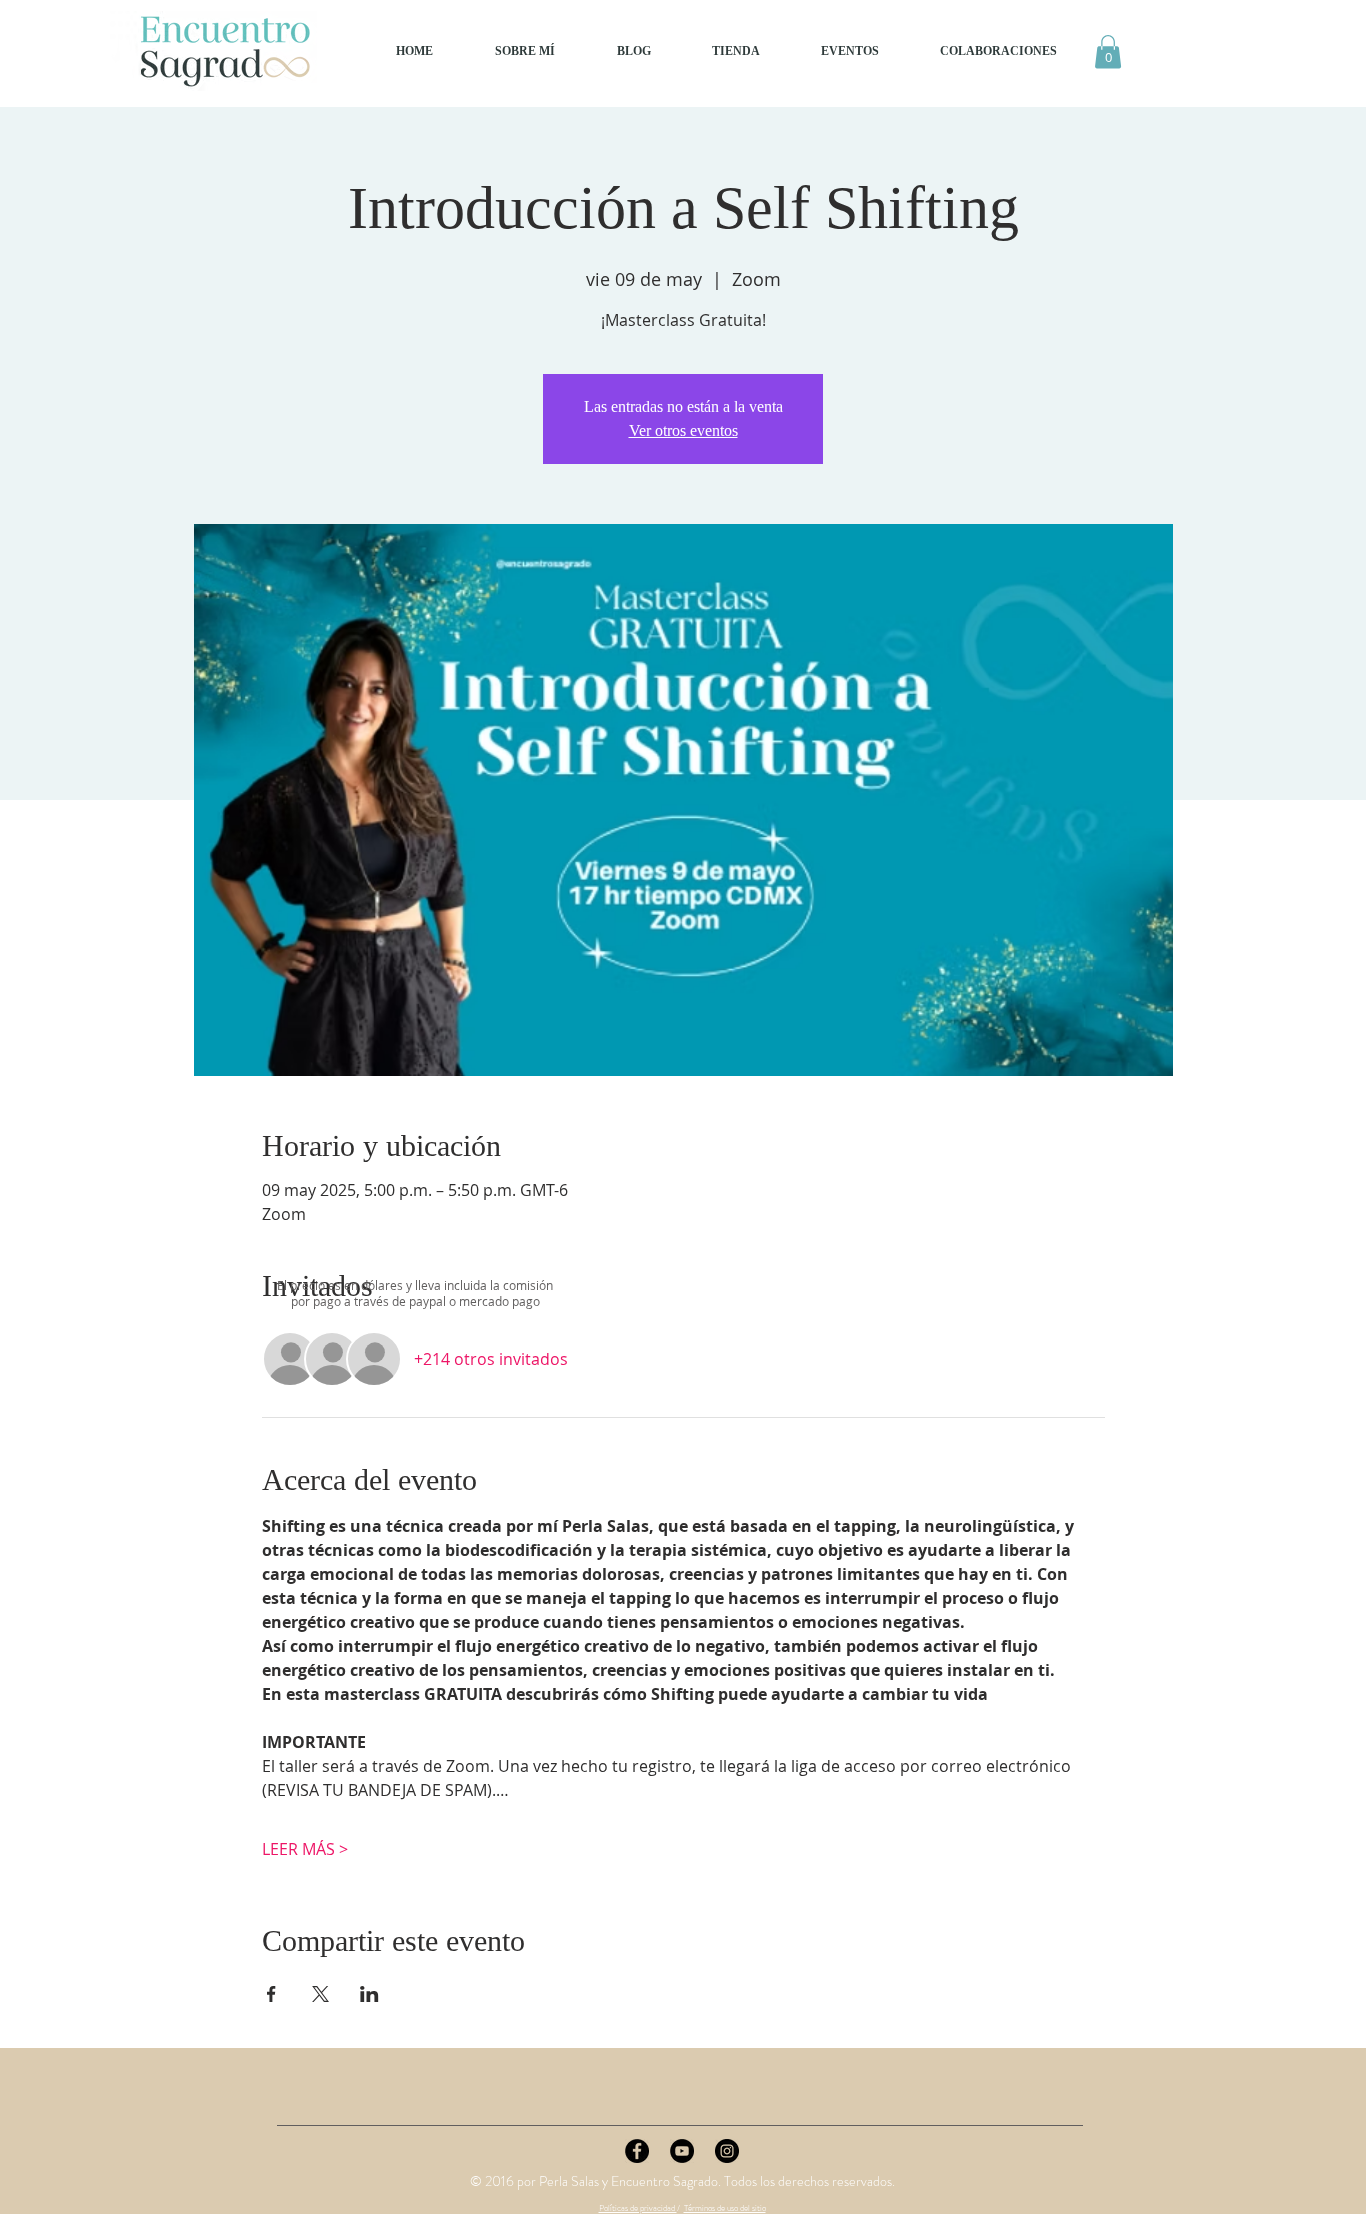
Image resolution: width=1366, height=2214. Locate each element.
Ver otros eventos (683, 430)
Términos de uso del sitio (725, 2208)
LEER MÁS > (305, 1849)
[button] (1108, 51)
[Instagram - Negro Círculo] (727, 2151)
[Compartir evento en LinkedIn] (369, 1994)
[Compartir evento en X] (320, 1994)
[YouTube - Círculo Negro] (682, 2151)
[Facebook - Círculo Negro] (637, 2151)
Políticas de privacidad (638, 2208)
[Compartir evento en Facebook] (271, 1994)
